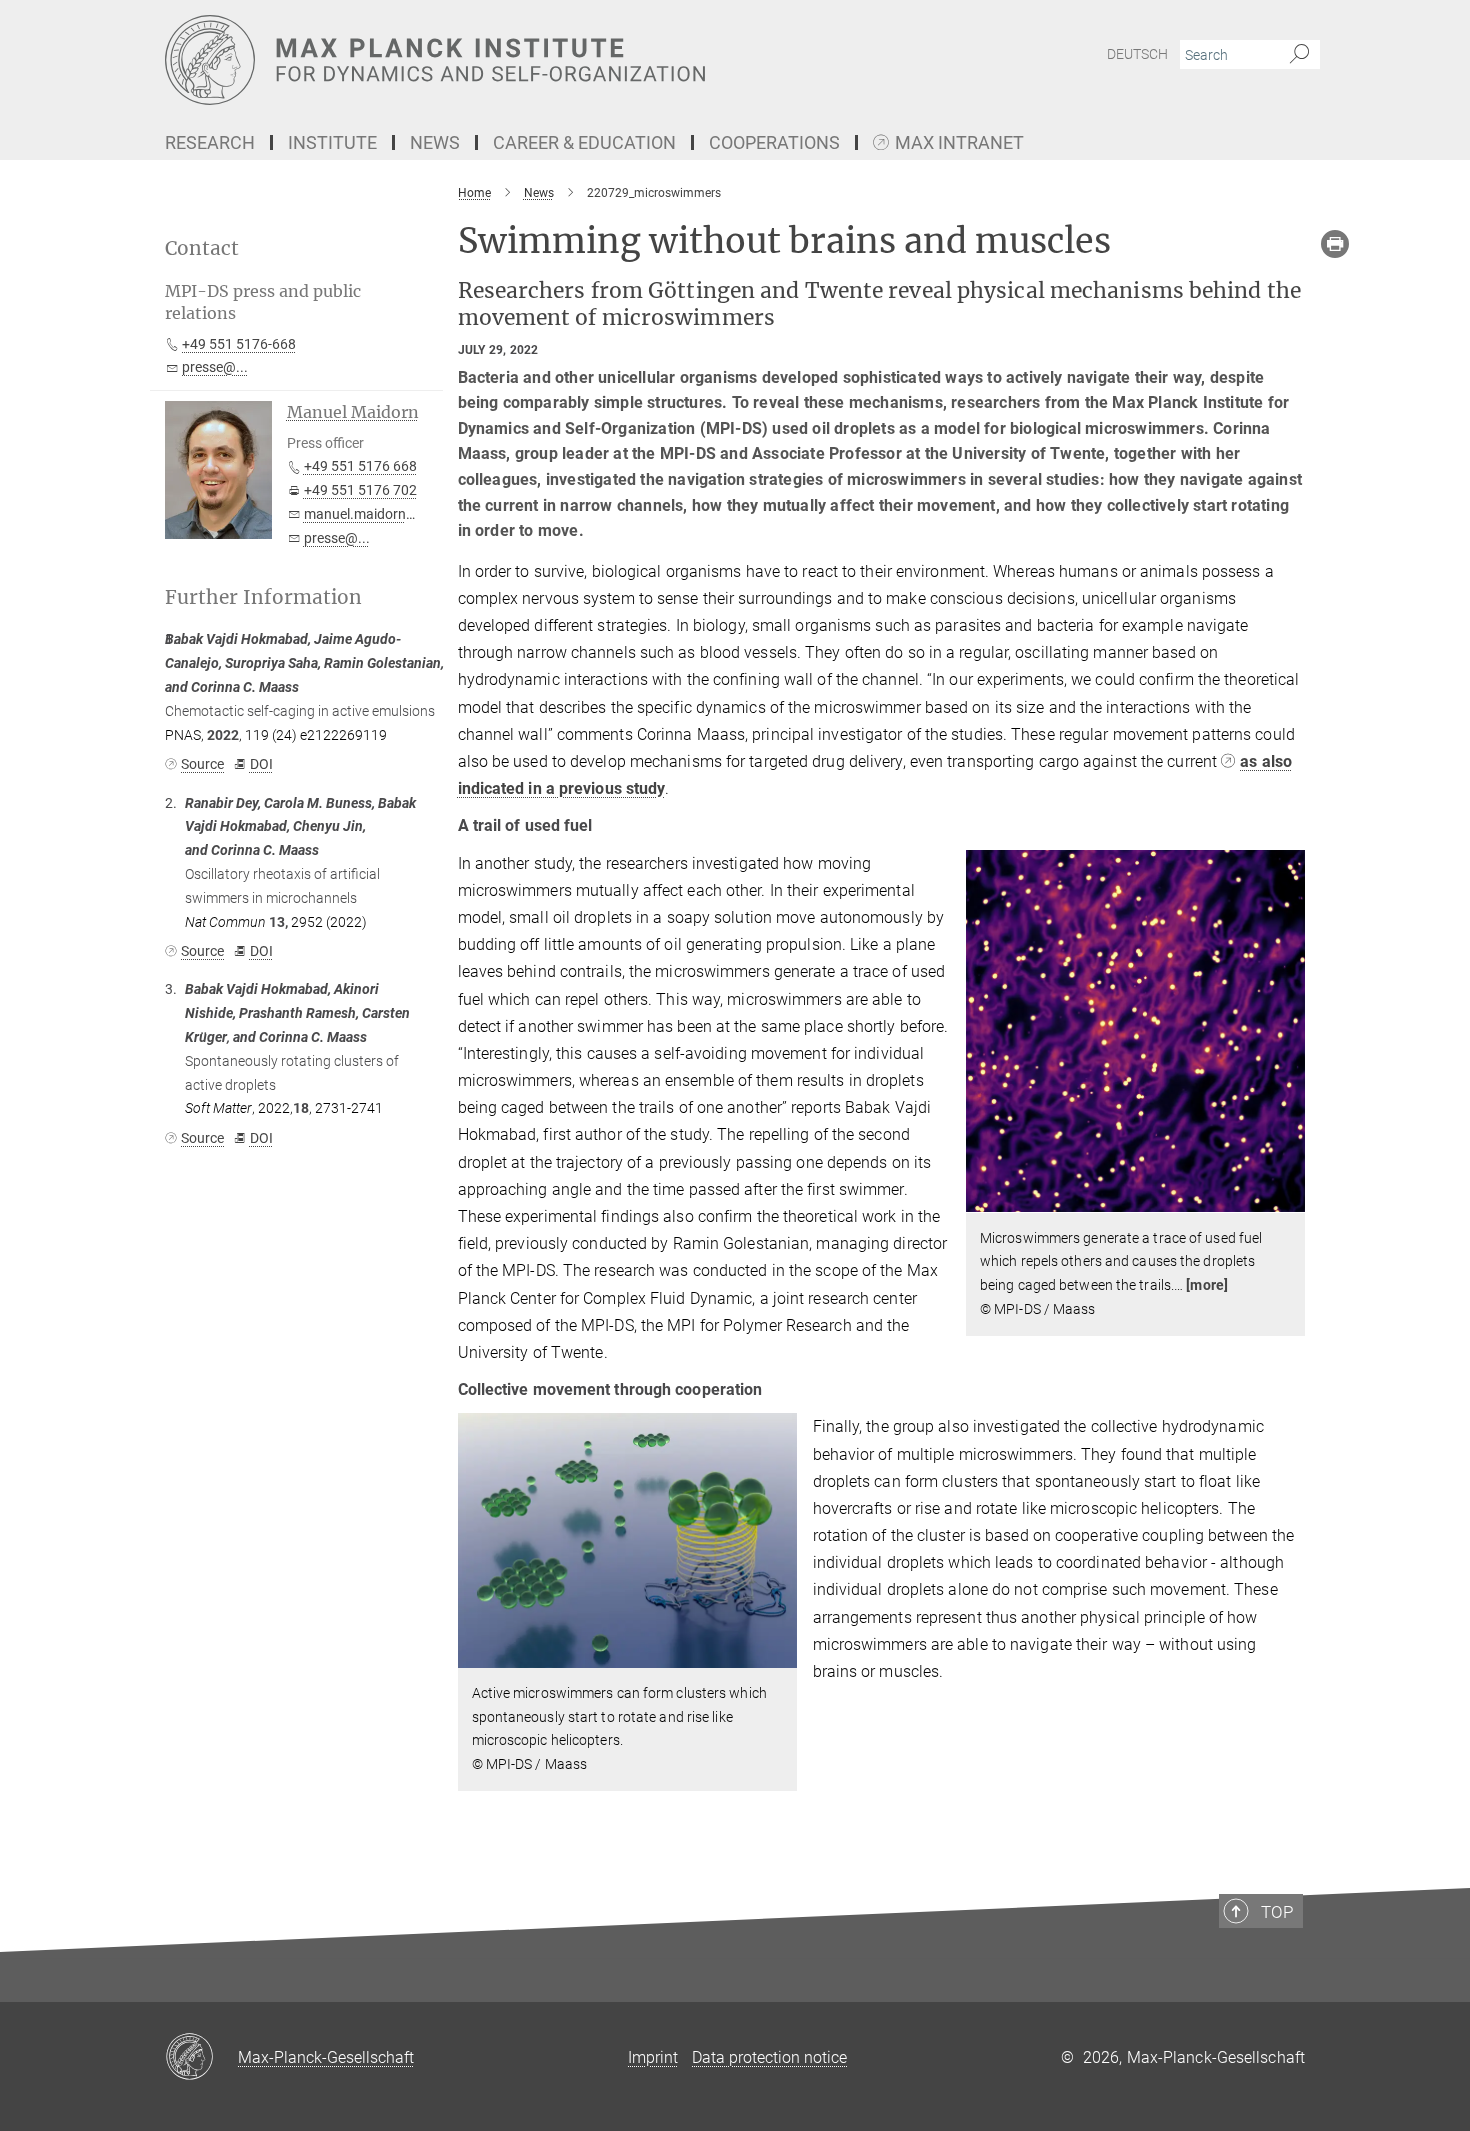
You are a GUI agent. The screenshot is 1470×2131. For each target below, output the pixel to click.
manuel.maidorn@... (367, 514)
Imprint (653, 2057)
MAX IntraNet (959, 143)
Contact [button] (202, 248)
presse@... (215, 367)
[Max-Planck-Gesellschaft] (201, 2058)
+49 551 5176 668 (360, 466)
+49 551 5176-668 (239, 344)
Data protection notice (769, 2057)
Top (1277, 1912)
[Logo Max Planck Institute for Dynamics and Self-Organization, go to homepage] (540, 60)
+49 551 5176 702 (360, 490)
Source (202, 764)
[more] (1207, 1285)
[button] (1287, 1197)
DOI (261, 764)
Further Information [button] (263, 597)
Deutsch (1137, 54)
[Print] (1335, 244)
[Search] (1299, 55)
